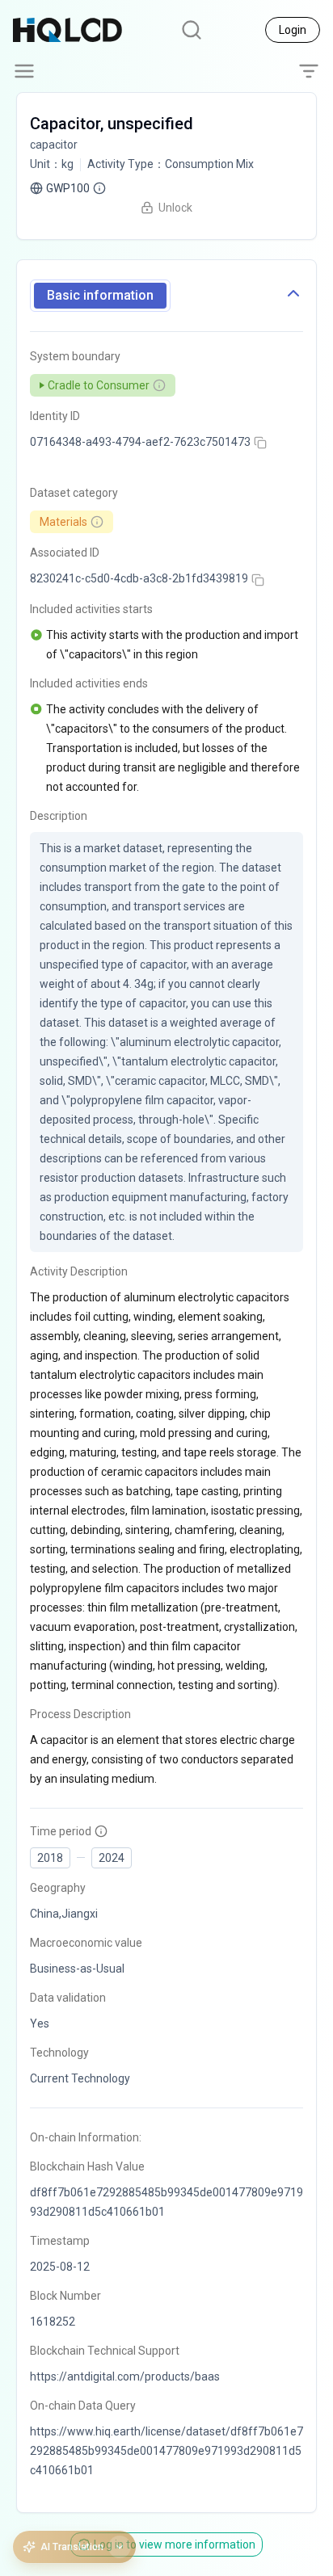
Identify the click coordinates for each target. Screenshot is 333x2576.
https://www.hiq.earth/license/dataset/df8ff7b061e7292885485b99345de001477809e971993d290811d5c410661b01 (166, 2451)
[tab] (100, 296)
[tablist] (100, 296)
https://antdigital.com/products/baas (125, 2376)
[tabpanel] (166, 1406)
